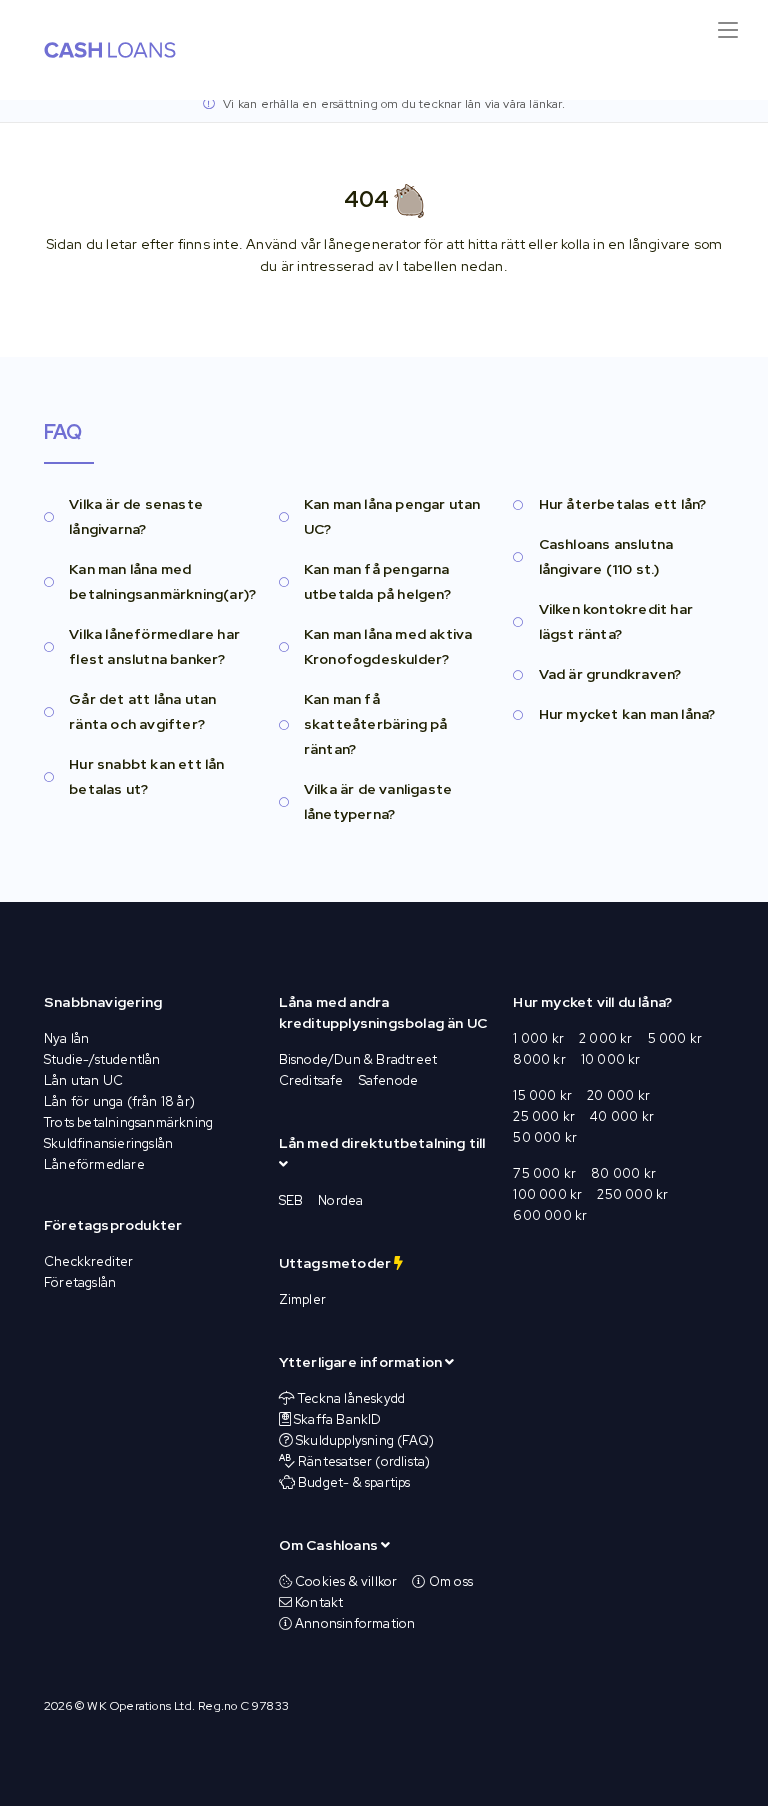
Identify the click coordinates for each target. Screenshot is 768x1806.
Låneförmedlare (94, 1164)
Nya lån (66, 1038)
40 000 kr (622, 1116)
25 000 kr (544, 1116)
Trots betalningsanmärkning (128, 1122)
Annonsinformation (354, 1623)
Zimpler (302, 1299)
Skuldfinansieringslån (108, 1143)
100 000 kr (547, 1194)
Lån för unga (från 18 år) (119, 1101)
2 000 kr (606, 1038)
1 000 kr (538, 1038)
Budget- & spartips (354, 1482)
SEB (291, 1200)
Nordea (340, 1200)
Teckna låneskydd (351, 1398)
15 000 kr (542, 1095)
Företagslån (80, 1282)
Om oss (449, 1581)
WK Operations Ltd (139, 1706)
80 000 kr (623, 1173)
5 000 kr (675, 1038)
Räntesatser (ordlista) (364, 1461)
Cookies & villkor (345, 1581)
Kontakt (318, 1602)
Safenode (389, 1080)
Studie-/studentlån (102, 1059)
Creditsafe (311, 1080)
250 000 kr (632, 1194)
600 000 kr (550, 1215)
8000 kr (539, 1059)
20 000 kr (618, 1095)
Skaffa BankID (338, 1419)
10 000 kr (611, 1059)
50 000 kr (545, 1137)
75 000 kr (544, 1173)
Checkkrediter (89, 1261)
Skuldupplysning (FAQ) (365, 1440)
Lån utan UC (83, 1080)
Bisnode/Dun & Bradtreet (358, 1059)
